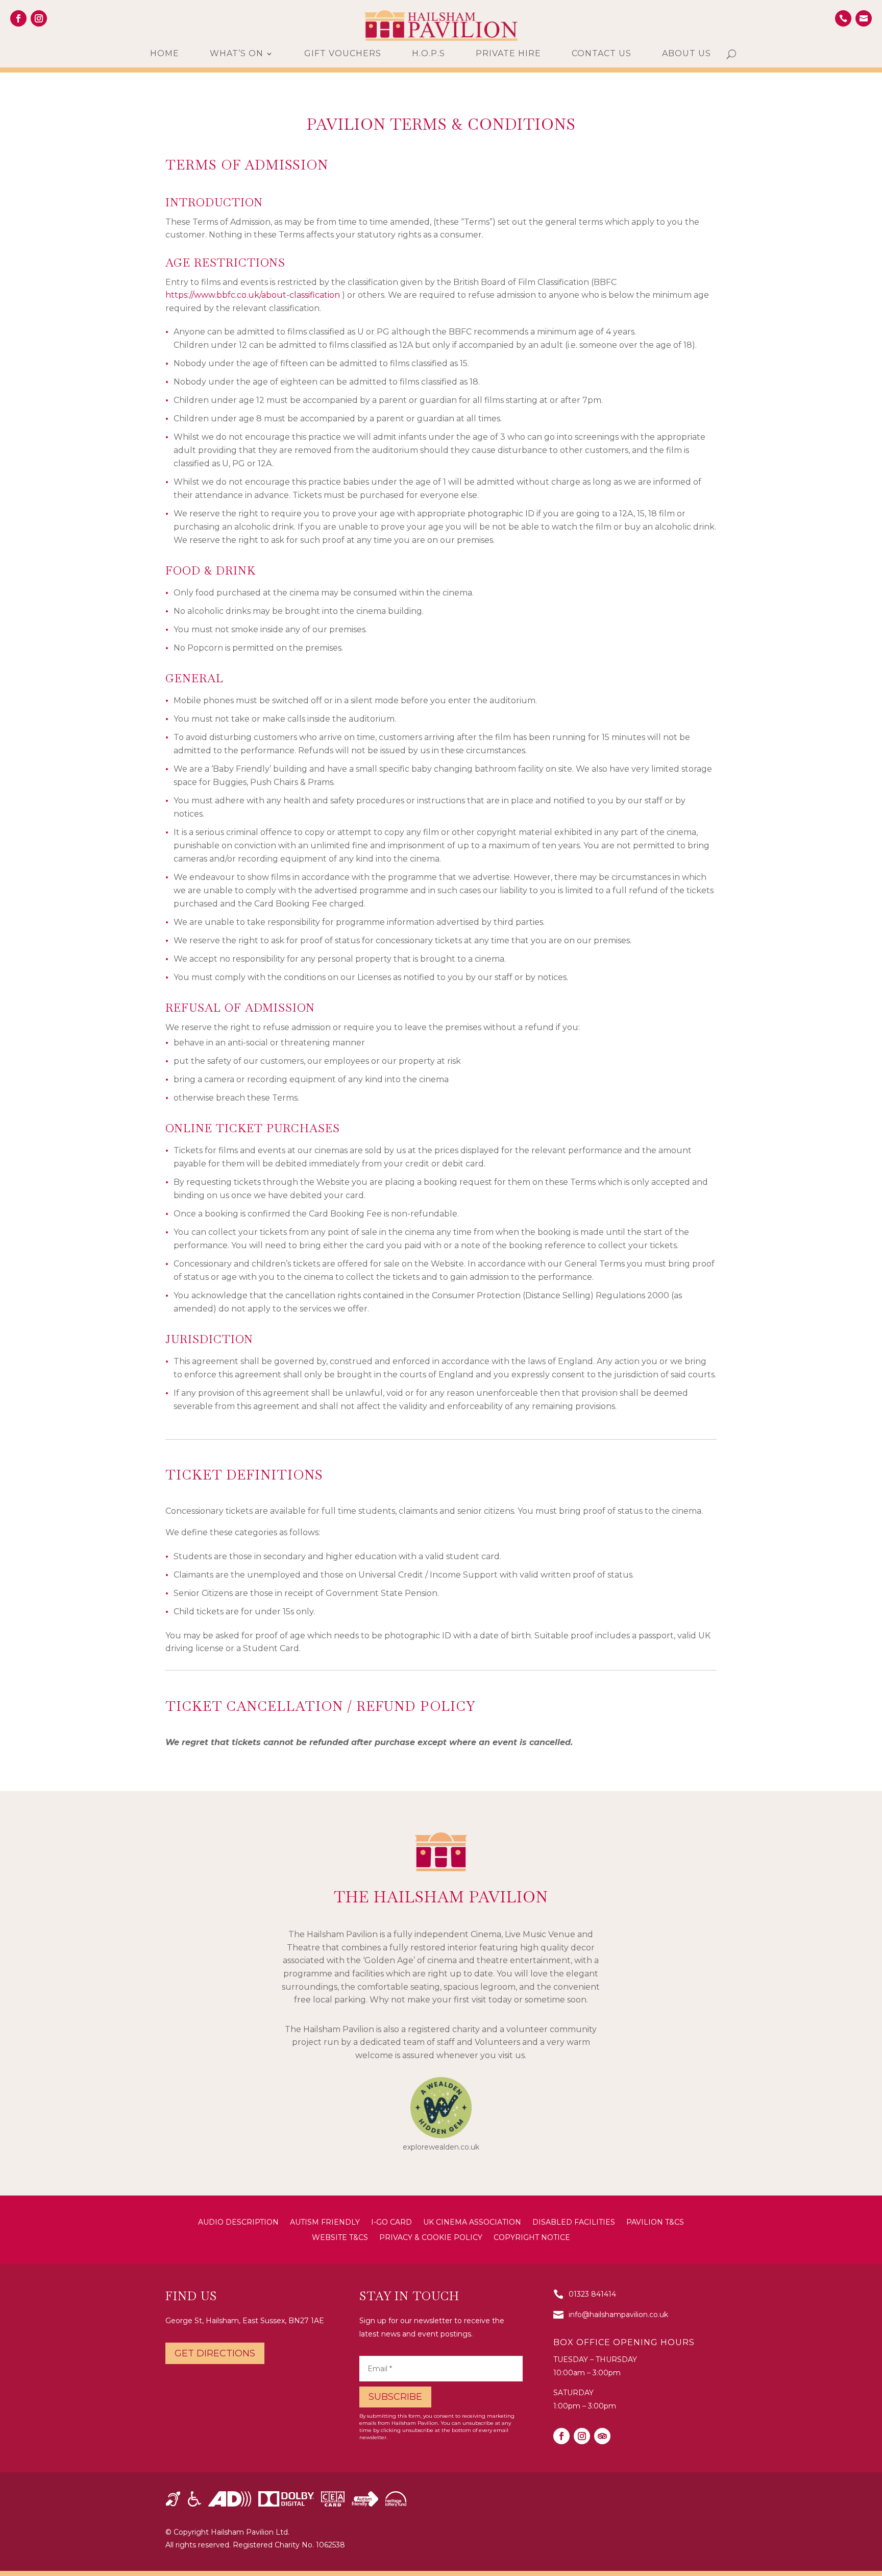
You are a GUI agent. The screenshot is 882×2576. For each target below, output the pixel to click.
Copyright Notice (532, 2238)
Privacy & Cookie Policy (431, 2238)
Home (165, 54)
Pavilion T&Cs (655, 2223)
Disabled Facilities (574, 2223)
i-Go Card (391, 2223)
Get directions (215, 2353)
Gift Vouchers (343, 54)
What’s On (237, 54)
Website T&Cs (340, 2238)
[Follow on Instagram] (39, 18)
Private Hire (508, 54)
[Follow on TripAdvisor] (602, 2436)
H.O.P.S (428, 54)
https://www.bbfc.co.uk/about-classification (253, 295)
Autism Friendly (325, 2223)
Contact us (602, 54)
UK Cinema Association (472, 2223)
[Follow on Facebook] (18, 18)
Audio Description (238, 2223)
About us (687, 54)
